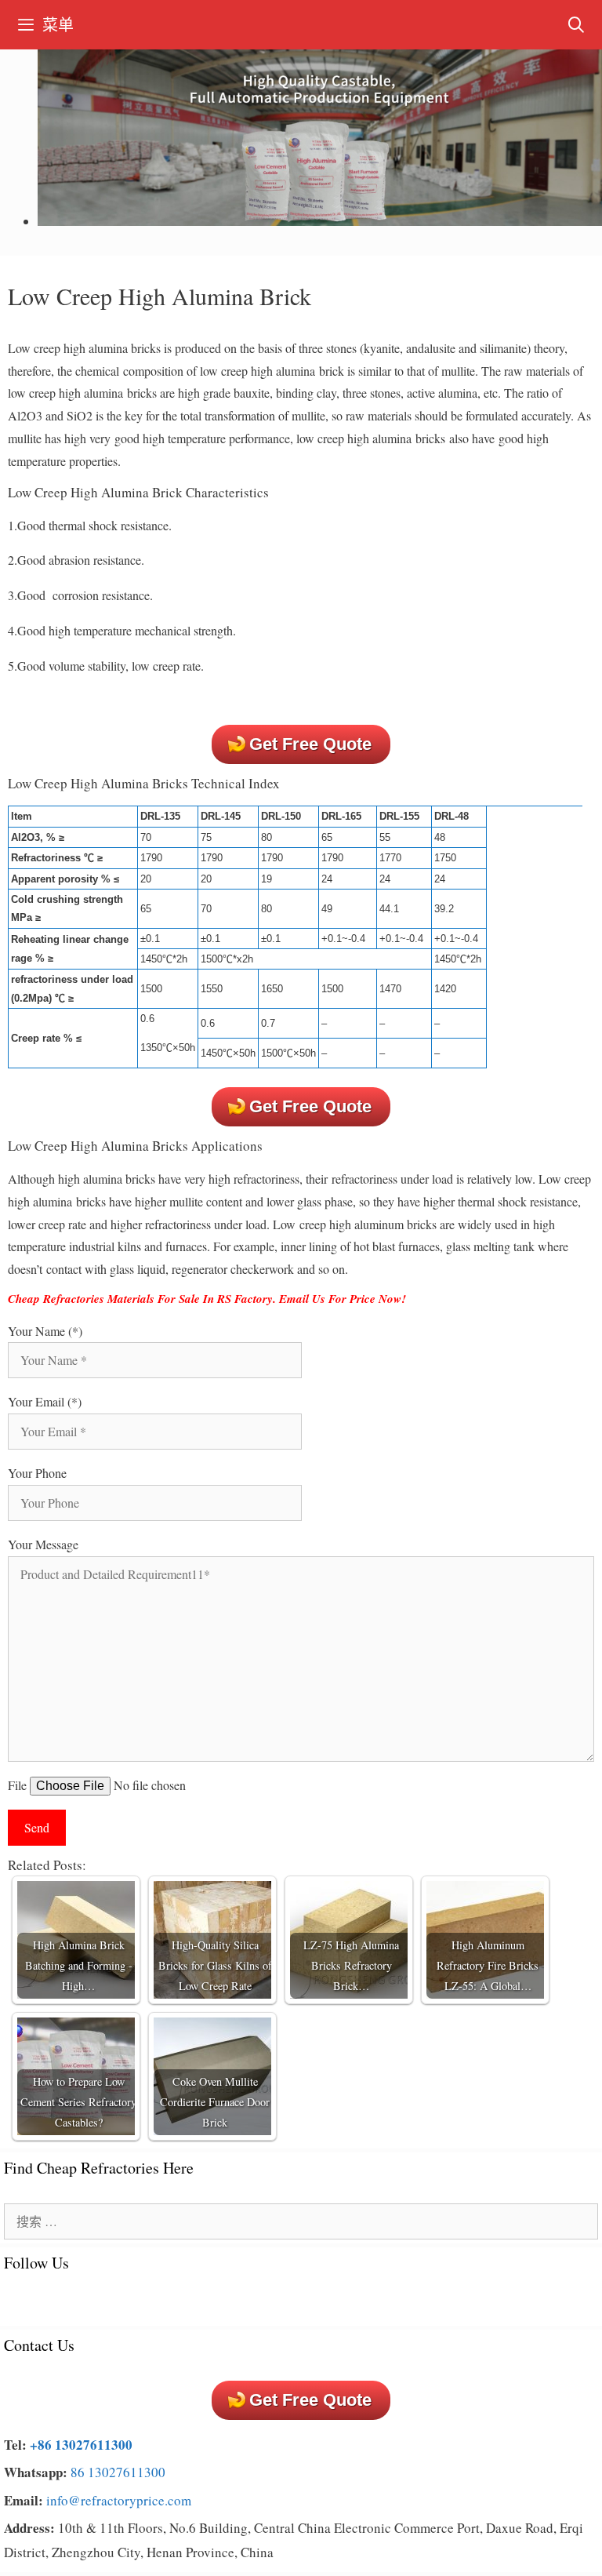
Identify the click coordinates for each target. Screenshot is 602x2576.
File (19, 1785)
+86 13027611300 (81, 2445)
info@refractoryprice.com (119, 2500)
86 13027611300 (118, 2472)
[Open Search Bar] (576, 25)
